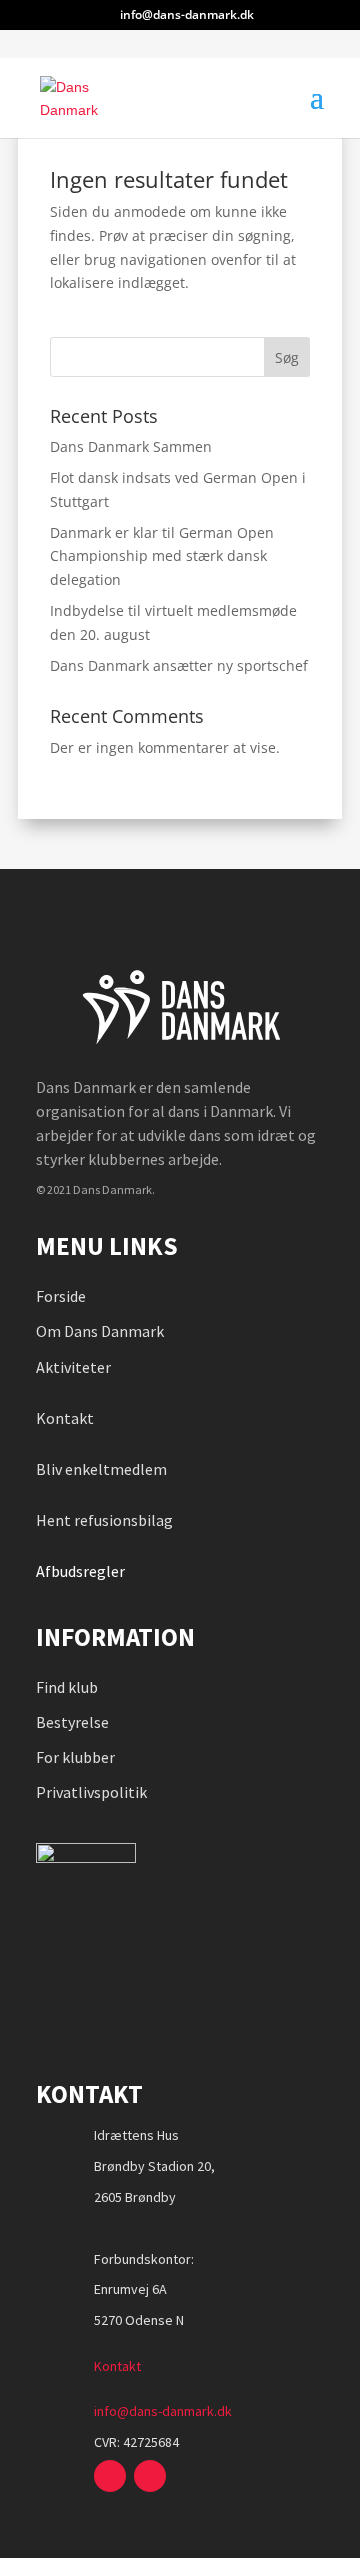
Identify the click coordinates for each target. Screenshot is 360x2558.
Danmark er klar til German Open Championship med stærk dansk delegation (162, 556)
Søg (287, 357)
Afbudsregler (82, 1571)
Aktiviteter (73, 1367)
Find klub (67, 1687)
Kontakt (65, 1418)
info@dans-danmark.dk (163, 2411)
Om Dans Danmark (100, 1331)
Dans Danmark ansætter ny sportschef (179, 665)
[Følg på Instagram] (150, 2476)
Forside (61, 1296)
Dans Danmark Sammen (131, 446)
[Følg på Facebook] (110, 2476)
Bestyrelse (72, 1722)
